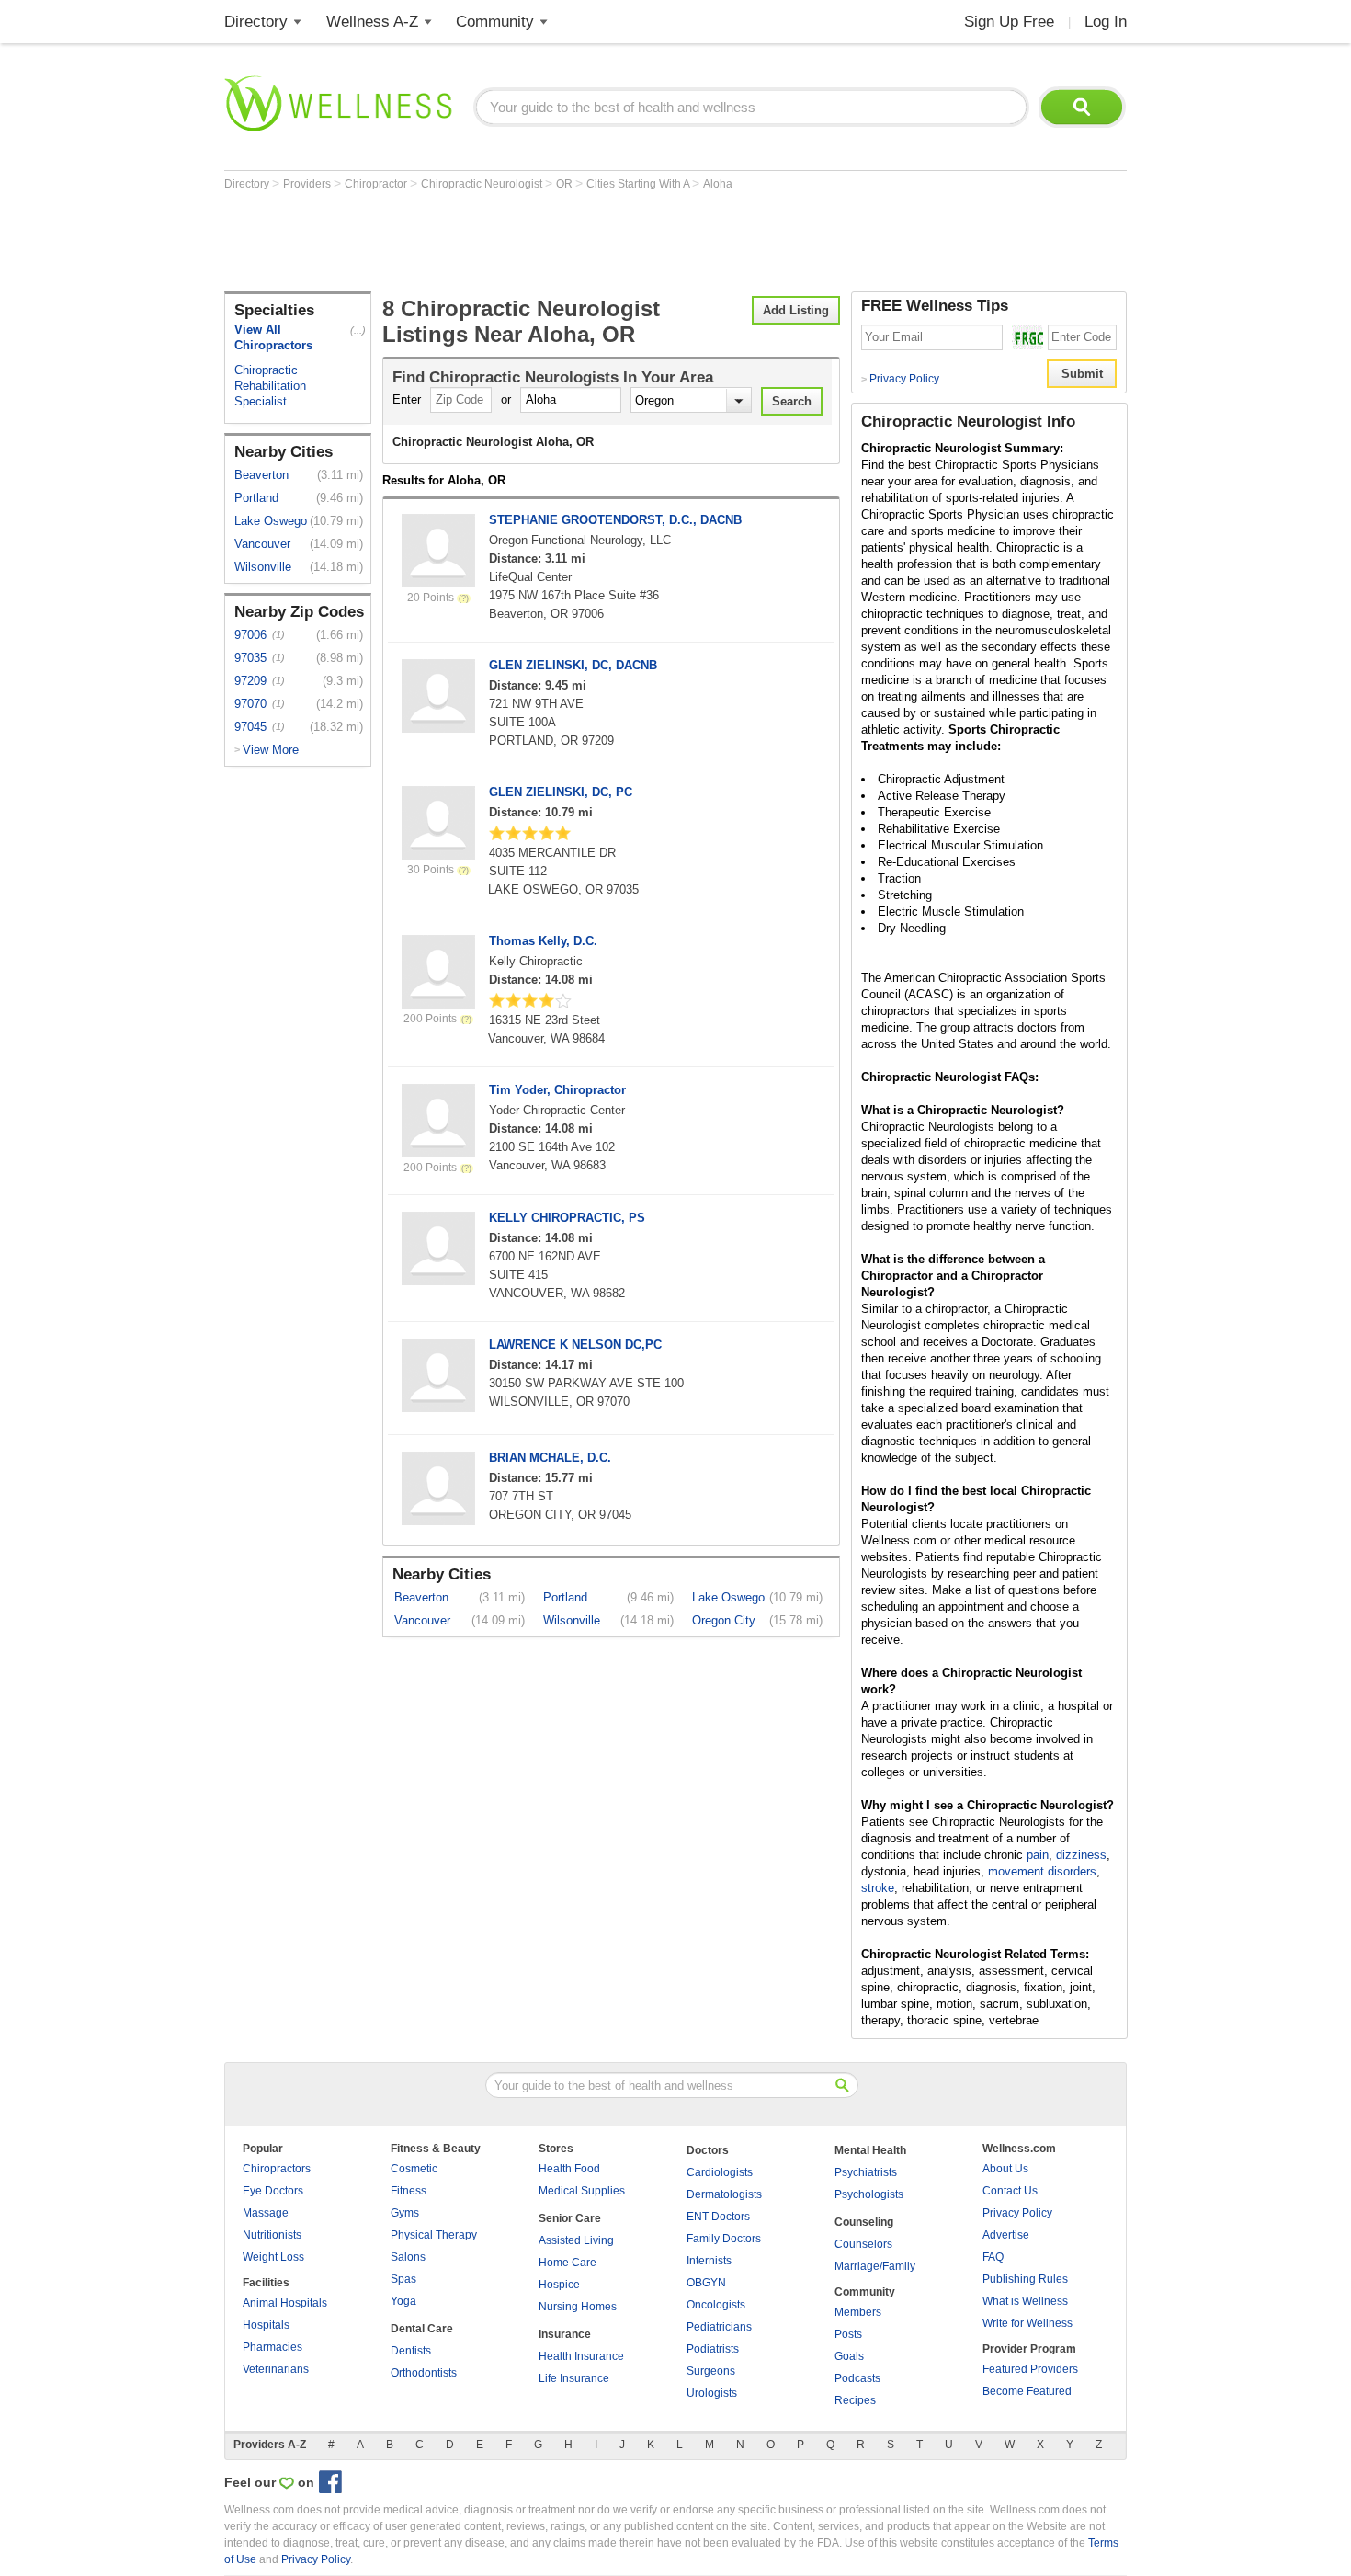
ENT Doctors (718, 2217)
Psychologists (869, 2194)
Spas (403, 2279)
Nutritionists (272, 2235)
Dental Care (422, 2329)
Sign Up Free (1009, 22)
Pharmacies (272, 2347)
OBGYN (706, 2283)
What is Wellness (1025, 2301)
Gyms (405, 2213)
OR (566, 184)
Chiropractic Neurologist (483, 184)
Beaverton (261, 475)
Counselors (863, 2244)
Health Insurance (581, 2356)
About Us (1005, 2169)
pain (1038, 1855)
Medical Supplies (582, 2191)
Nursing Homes (578, 2307)
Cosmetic (414, 2169)
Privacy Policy (900, 379)
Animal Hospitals (285, 2303)
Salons (408, 2257)
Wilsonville (263, 567)
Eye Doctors (273, 2191)
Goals (849, 2356)
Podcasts (857, 2378)
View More (271, 750)
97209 (250, 681)
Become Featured (1027, 2391)
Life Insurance (574, 2378)
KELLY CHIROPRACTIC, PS (567, 1218)
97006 (250, 635)
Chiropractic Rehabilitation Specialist (270, 386)
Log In (1106, 22)
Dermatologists (724, 2194)
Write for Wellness (1027, 2323)
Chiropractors (277, 2169)
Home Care (568, 2263)
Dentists (411, 2351)
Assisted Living (576, 2240)
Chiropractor (377, 184)
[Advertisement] (559, 241)
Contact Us (1010, 2191)
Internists (709, 2261)
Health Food (569, 2169)
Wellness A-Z (372, 22)
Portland (256, 498)
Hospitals (266, 2325)
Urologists (712, 2393)
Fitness (409, 2191)
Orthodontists (424, 2373)
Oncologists (716, 2305)
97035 (250, 658)
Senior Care (570, 2218)
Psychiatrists (866, 2172)
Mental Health (870, 2150)
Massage (266, 2213)
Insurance (565, 2334)
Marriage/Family (875, 2266)
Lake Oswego (271, 521)
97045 (250, 727)
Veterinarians (276, 2369)
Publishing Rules (1025, 2279)
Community (495, 22)
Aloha (718, 184)
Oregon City (724, 1620)
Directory (256, 22)
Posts (848, 2334)
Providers (308, 184)
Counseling (864, 2222)
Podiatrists (713, 2349)
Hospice (559, 2285)
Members (858, 2312)
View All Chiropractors (273, 337)
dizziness (1081, 1855)
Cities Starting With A (639, 184)
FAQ (993, 2257)
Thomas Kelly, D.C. (543, 941)
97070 (250, 704)
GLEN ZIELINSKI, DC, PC (561, 792)
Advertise (1006, 2235)
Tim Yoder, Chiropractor (557, 1090)
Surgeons (711, 2371)
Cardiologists (720, 2172)
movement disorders (1042, 1871)
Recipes (855, 2400)
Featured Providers (1030, 2369)
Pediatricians (719, 2327)
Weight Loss (273, 2257)
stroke (878, 1888)
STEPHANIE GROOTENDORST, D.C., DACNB (615, 520)
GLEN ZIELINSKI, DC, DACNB (573, 665)
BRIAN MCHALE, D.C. (550, 1458)
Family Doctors (724, 2239)
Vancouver (262, 544)
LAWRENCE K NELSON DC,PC (575, 1345)
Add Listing (796, 310)
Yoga (403, 2301)
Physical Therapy (434, 2235)
